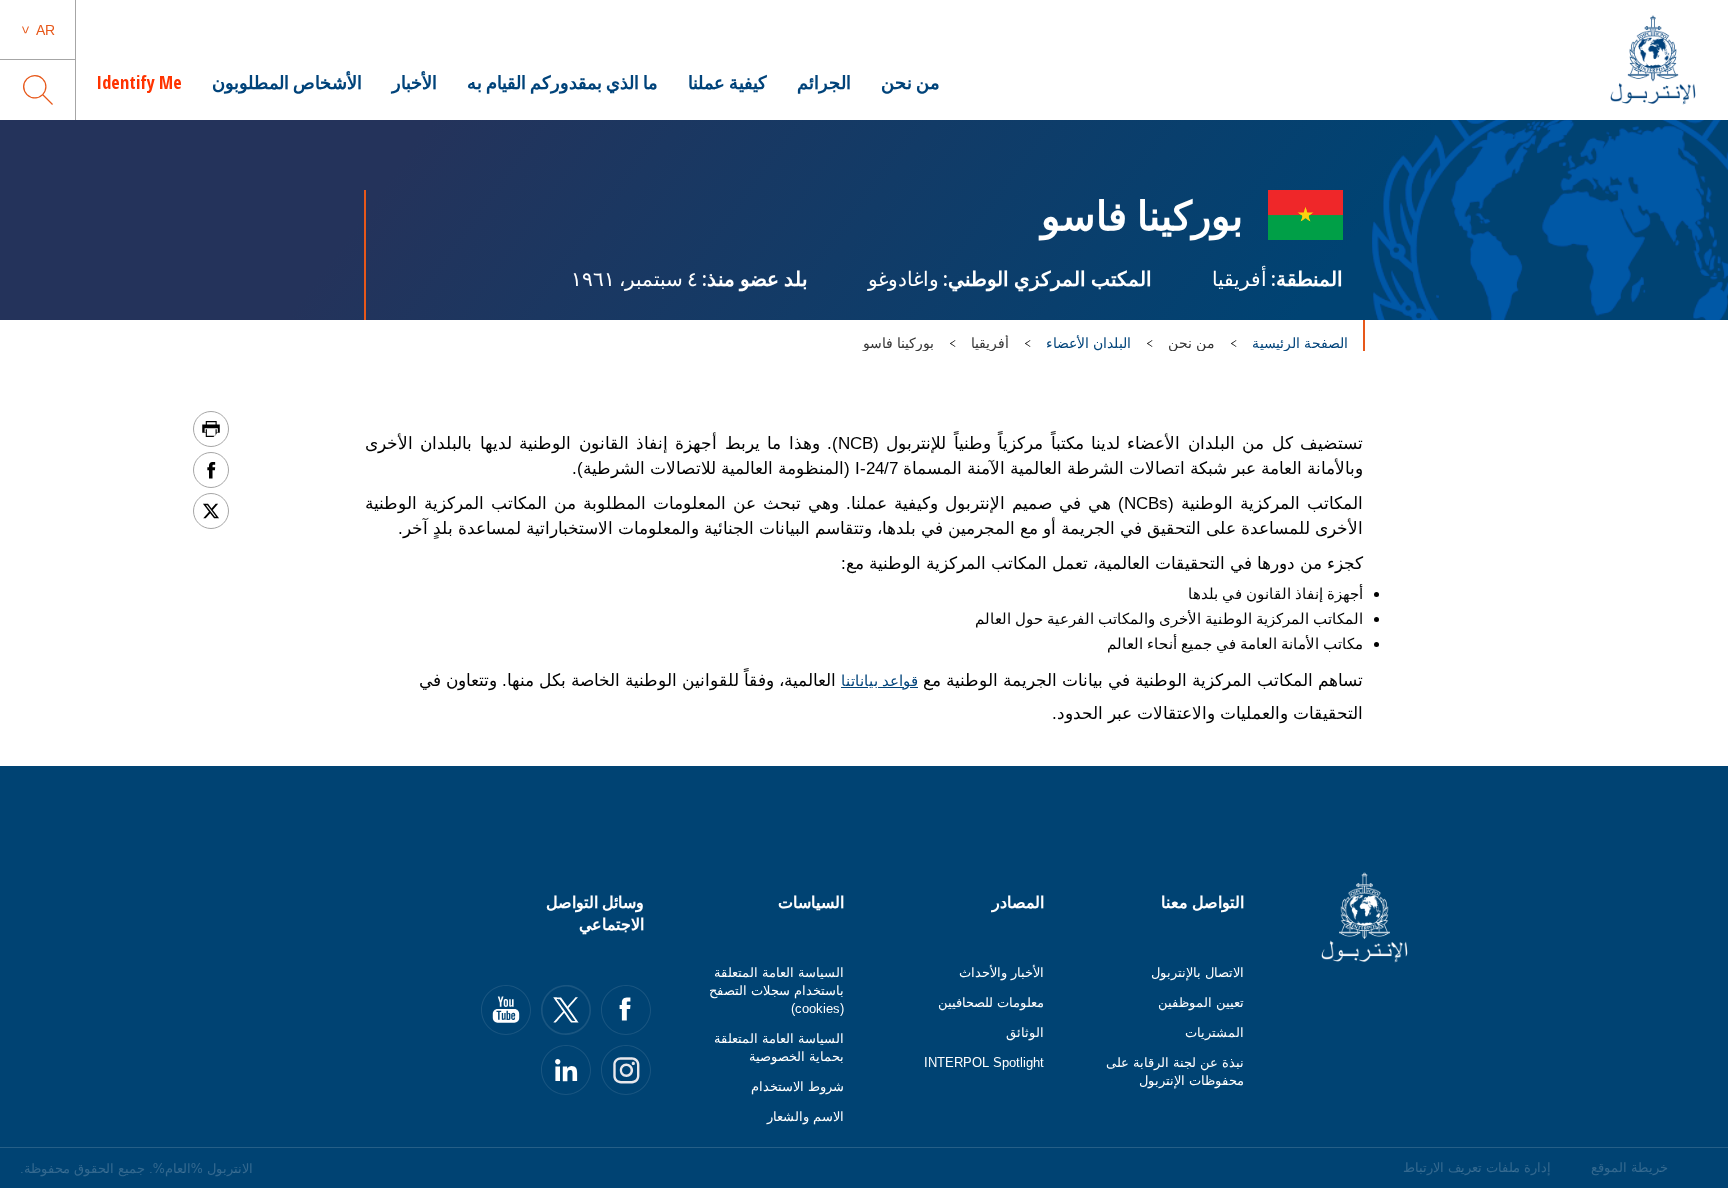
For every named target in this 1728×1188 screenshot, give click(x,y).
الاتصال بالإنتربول (1197, 972)
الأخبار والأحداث (1001, 972)
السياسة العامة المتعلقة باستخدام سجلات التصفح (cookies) (776, 990)
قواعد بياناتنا (879, 680)
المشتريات (1214, 1032)
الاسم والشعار (805, 1116)
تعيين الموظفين (1201, 1002)
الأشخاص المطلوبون (287, 82)
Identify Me (139, 82)
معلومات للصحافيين (991, 1002)
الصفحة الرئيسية (1300, 343)
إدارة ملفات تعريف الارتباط (1477, 1167)
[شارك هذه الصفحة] (211, 470)
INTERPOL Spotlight (984, 1062)
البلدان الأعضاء (1088, 343)
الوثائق (1025, 1032)
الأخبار (414, 82)
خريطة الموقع (1629, 1167)
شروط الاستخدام (797, 1086)
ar (45, 30)
